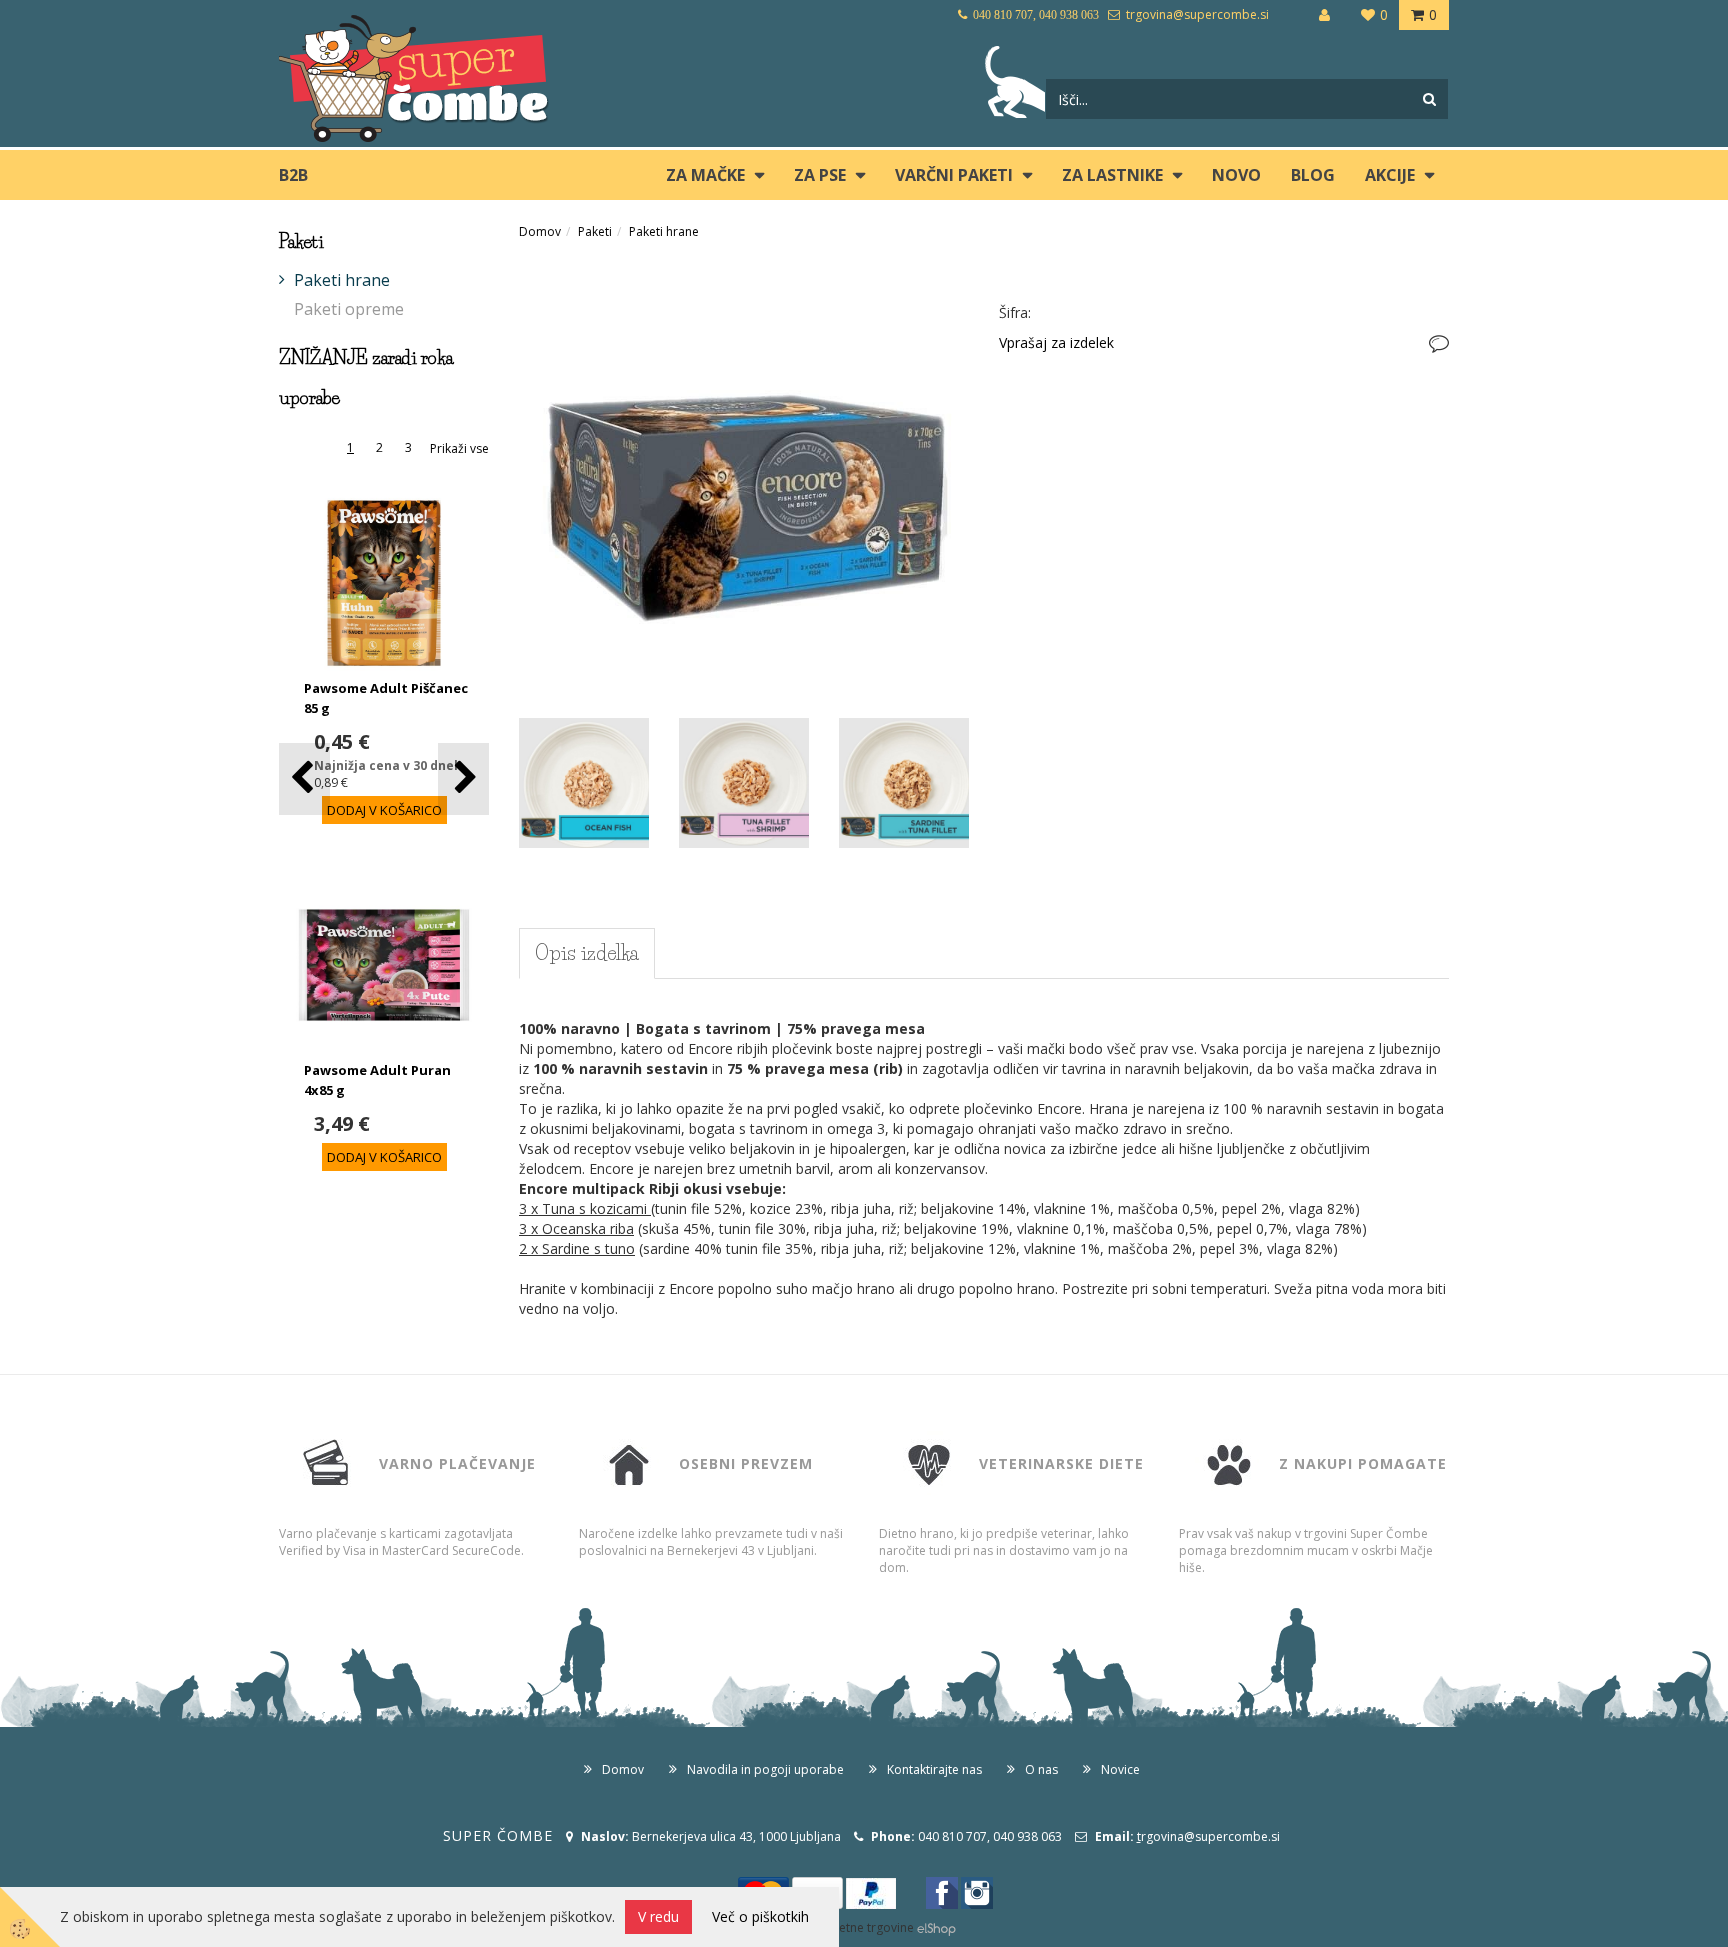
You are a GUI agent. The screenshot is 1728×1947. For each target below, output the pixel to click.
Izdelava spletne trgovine (843, 1927)
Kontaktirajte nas (934, 1769)
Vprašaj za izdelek (1056, 342)
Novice (1120, 1769)
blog (1313, 175)
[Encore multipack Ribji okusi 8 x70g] (744, 481)
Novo (1236, 175)
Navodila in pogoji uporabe (765, 1769)
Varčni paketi (954, 175)
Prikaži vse (459, 448)
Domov (540, 231)
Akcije (1390, 175)
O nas (1041, 1769)
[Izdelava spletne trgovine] (936, 1927)
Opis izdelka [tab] (587, 953)
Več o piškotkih (760, 1916)
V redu (658, 1916)
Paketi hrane (342, 280)
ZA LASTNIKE (1112, 175)
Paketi (595, 231)
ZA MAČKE (705, 175)
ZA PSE (820, 175)
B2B (293, 175)
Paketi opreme (349, 309)
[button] (463, 778)
